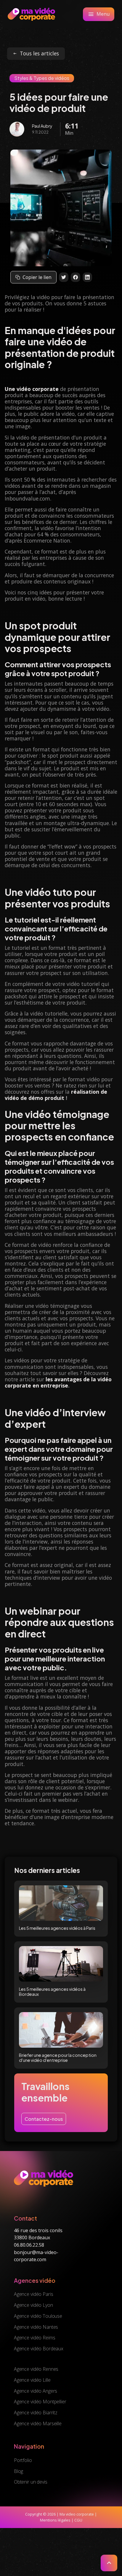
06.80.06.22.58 (29, 2245)
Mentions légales (55, 2520)
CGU (78, 2520)
